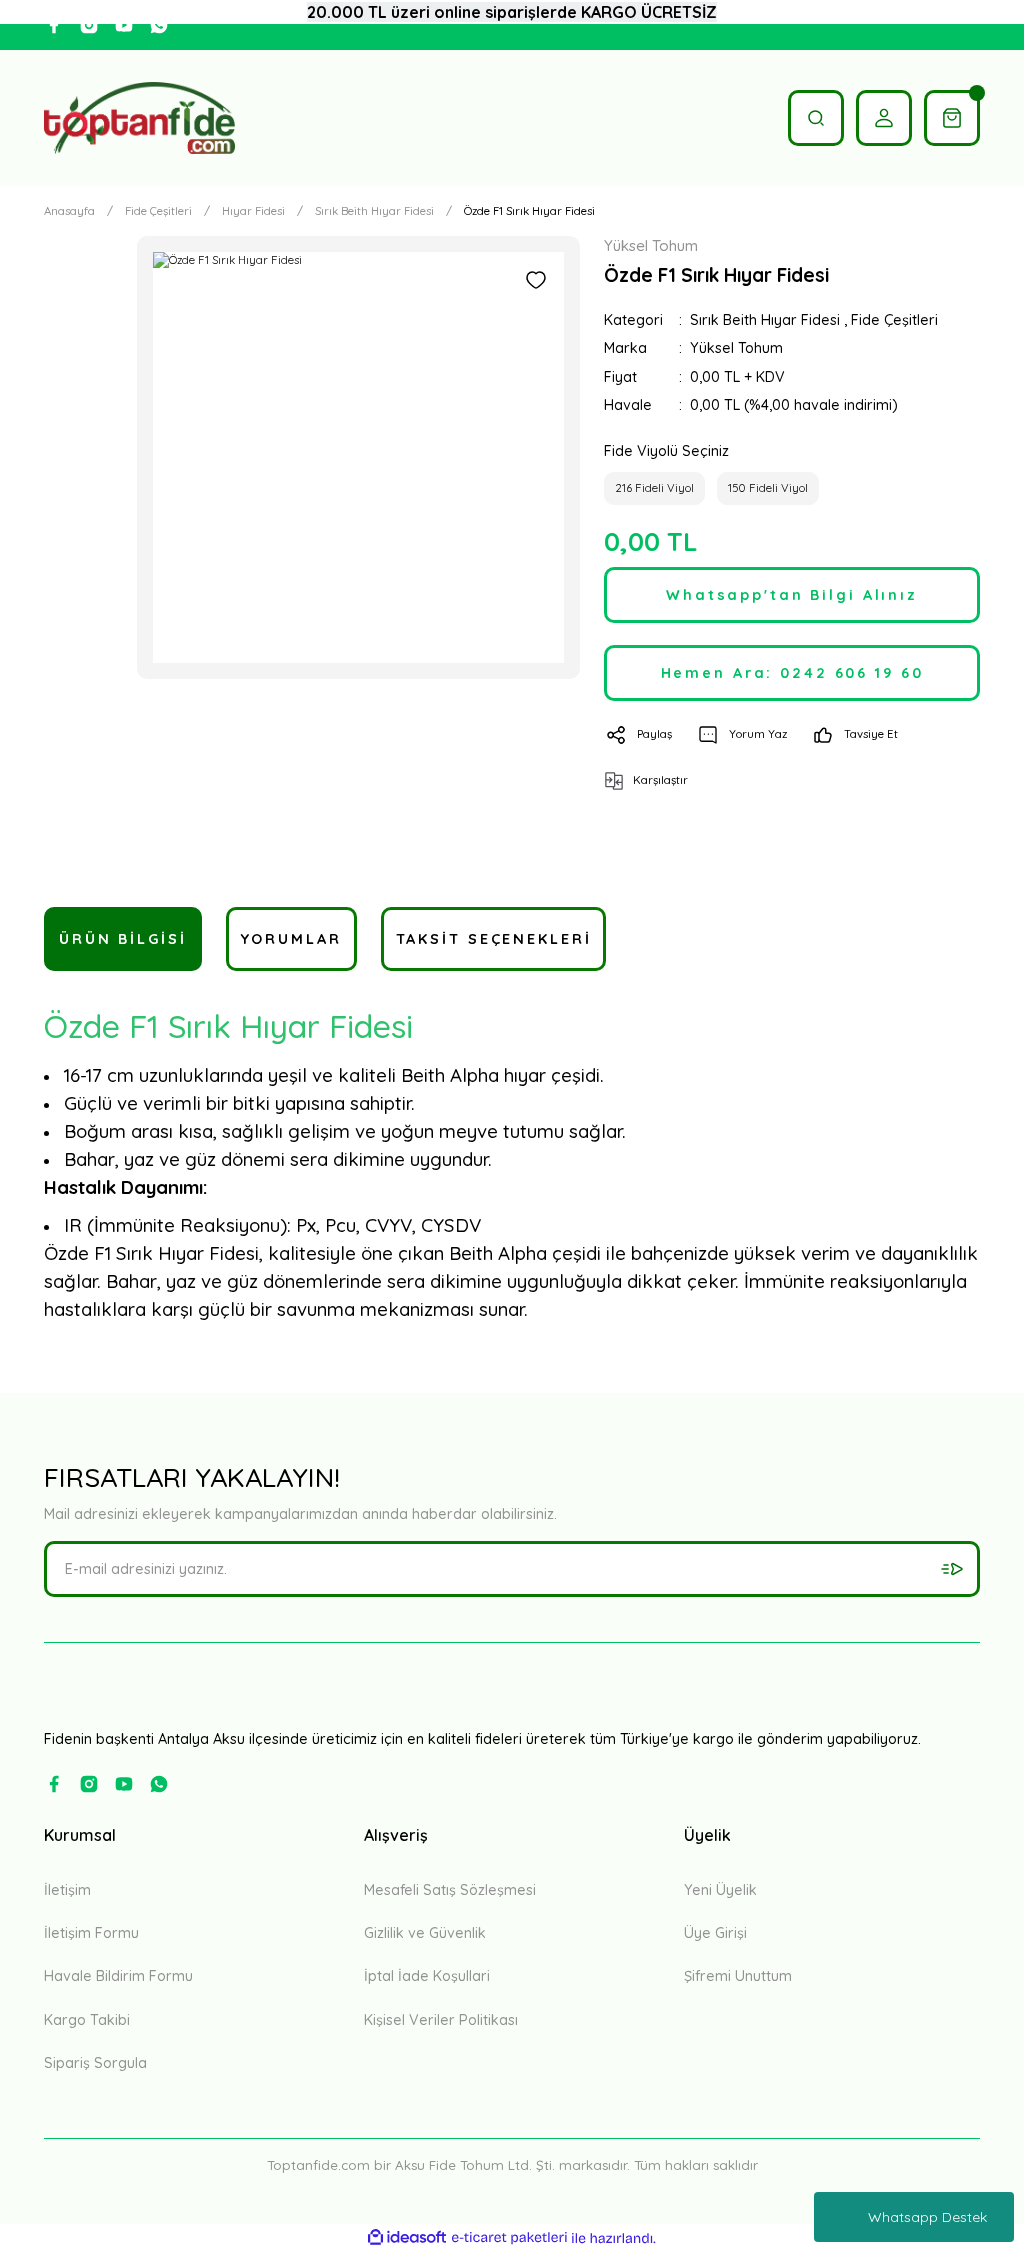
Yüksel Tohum (736, 348)
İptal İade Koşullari (427, 1976)
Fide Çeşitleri (894, 320)
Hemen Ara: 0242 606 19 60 (792, 673)
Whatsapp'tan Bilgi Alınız (792, 595)
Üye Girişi (715, 1933)
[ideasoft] (407, 2238)
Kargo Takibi (87, 2020)
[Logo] (139, 118)
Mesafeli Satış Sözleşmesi (450, 1890)
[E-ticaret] (509, 2238)
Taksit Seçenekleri (494, 939)
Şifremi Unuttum (738, 1976)
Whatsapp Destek (927, 2217)
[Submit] (952, 1569)
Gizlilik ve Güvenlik (425, 1933)
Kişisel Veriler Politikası (441, 2020)
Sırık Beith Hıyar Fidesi (765, 320)
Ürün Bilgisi (123, 939)
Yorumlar (291, 939)
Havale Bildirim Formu (118, 1976)
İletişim (67, 1890)
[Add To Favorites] (536, 280)
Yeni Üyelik (720, 1890)
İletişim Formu (91, 1933)
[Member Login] (884, 118)
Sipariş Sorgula (95, 2063)
